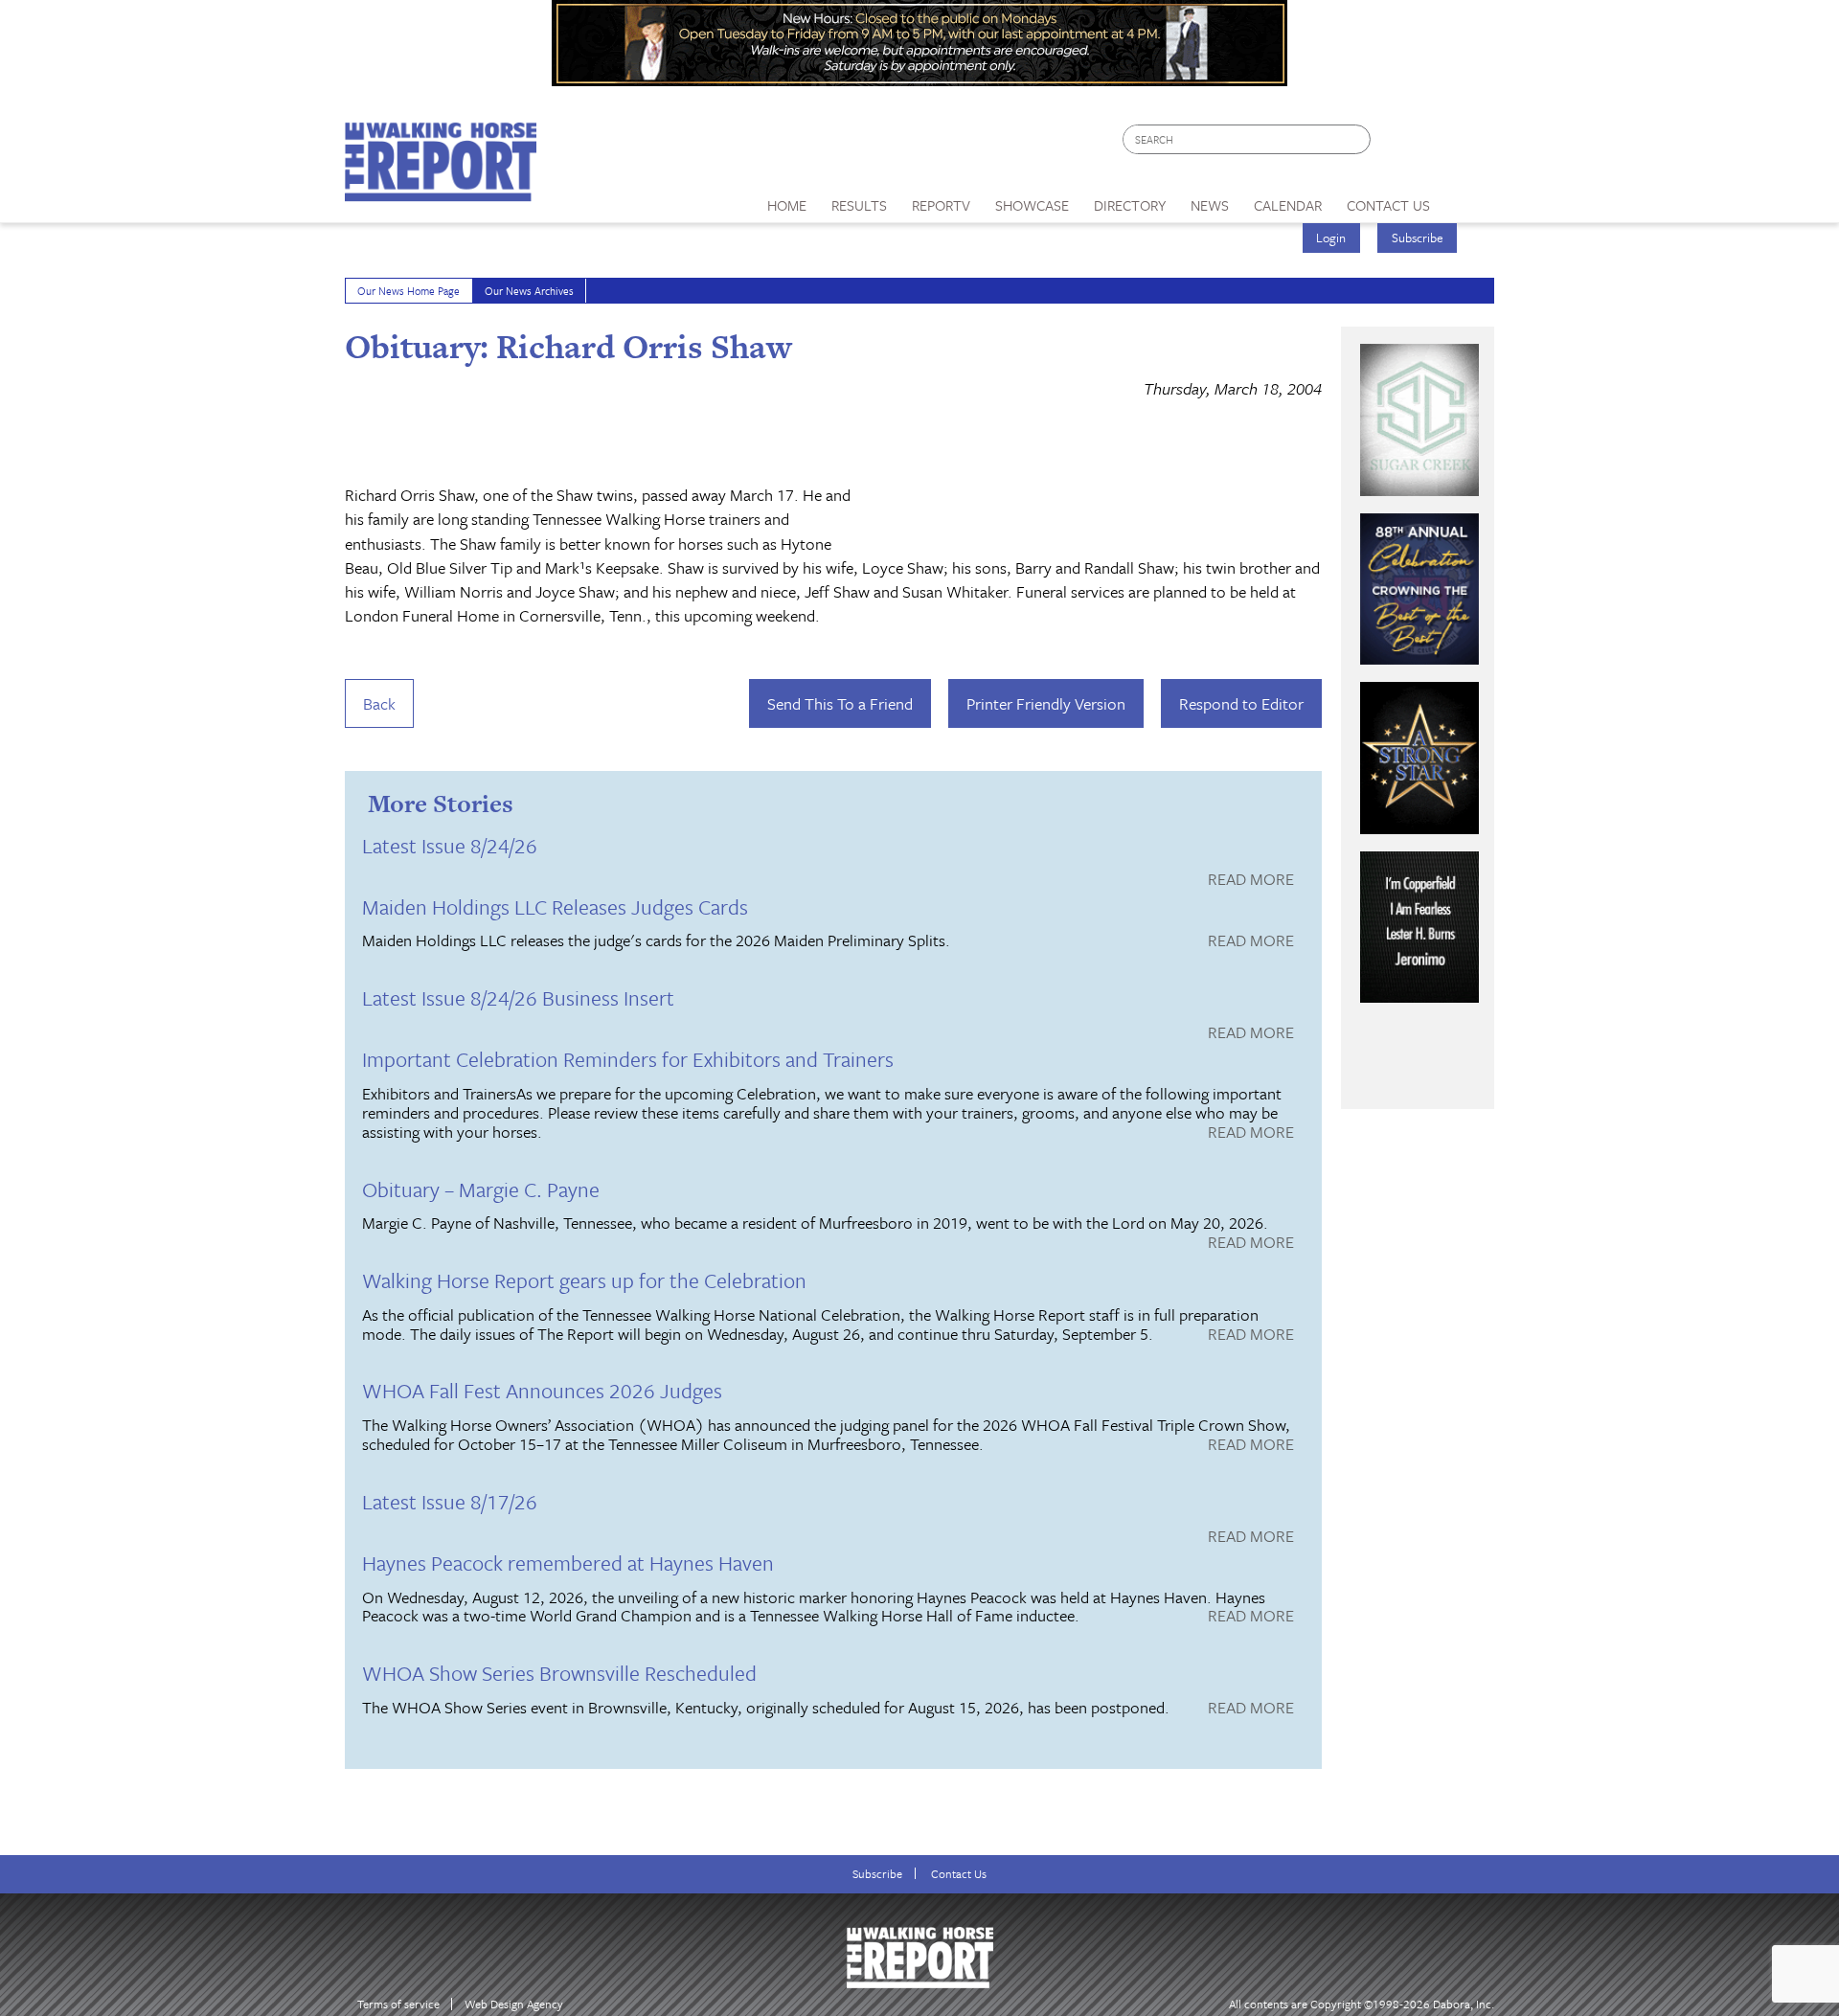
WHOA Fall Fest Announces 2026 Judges (542, 1390)
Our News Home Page (409, 291)
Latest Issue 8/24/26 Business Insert (518, 997)
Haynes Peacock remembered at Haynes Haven (568, 1563)
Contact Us (959, 1874)
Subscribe (1418, 238)
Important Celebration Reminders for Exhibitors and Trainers (628, 1059)
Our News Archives (529, 291)
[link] (787, 200)
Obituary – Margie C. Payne (481, 1189)
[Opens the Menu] (1469, 199)
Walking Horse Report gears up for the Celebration (584, 1280)
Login (1331, 238)
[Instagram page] (1468, 144)
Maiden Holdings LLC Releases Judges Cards (555, 906)
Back (379, 703)
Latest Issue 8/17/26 (450, 1501)
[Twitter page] (1431, 144)
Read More (1251, 880)
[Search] (1357, 139)
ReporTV (941, 205)
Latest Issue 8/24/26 (450, 845)
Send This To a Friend (840, 703)
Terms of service (398, 2004)
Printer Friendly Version (1046, 703)
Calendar (1288, 205)
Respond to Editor (1241, 703)
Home (787, 205)
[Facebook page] (1395, 144)
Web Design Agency (514, 2004)
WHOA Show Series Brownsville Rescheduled (559, 1673)
